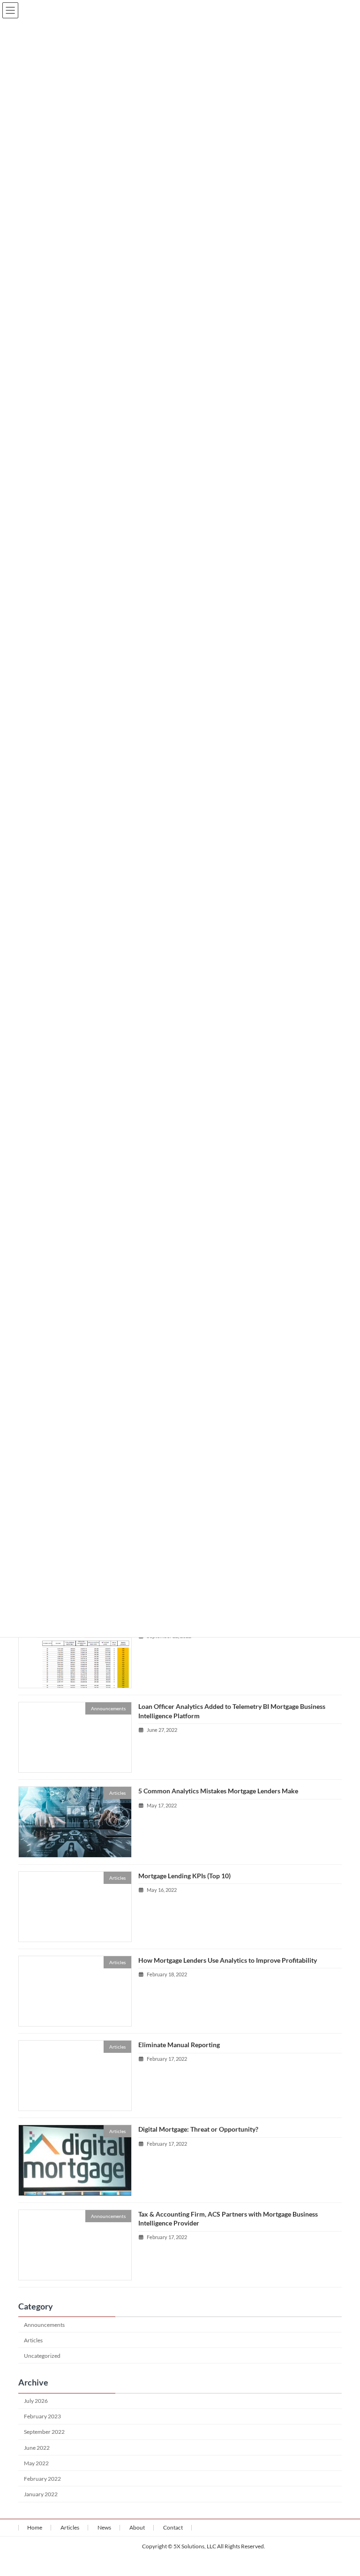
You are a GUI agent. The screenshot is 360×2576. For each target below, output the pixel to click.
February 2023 (42, 2416)
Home (35, 2527)
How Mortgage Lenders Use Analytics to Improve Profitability (228, 1960)
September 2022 (44, 2432)
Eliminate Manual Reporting (179, 2045)
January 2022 (41, 2494)
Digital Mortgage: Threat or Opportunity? (198, 2129)
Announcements (44, 2325)
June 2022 (37, 2448)
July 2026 (36, 2401)
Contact (173, 2527)
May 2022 (36, 2463)
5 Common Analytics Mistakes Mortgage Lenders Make (218, 1791)
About (137, 2527)
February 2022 (42, 2479)
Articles (33, 2340)
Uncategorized (42, 2356)
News (104, 2527)
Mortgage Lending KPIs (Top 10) (184, 1876)
